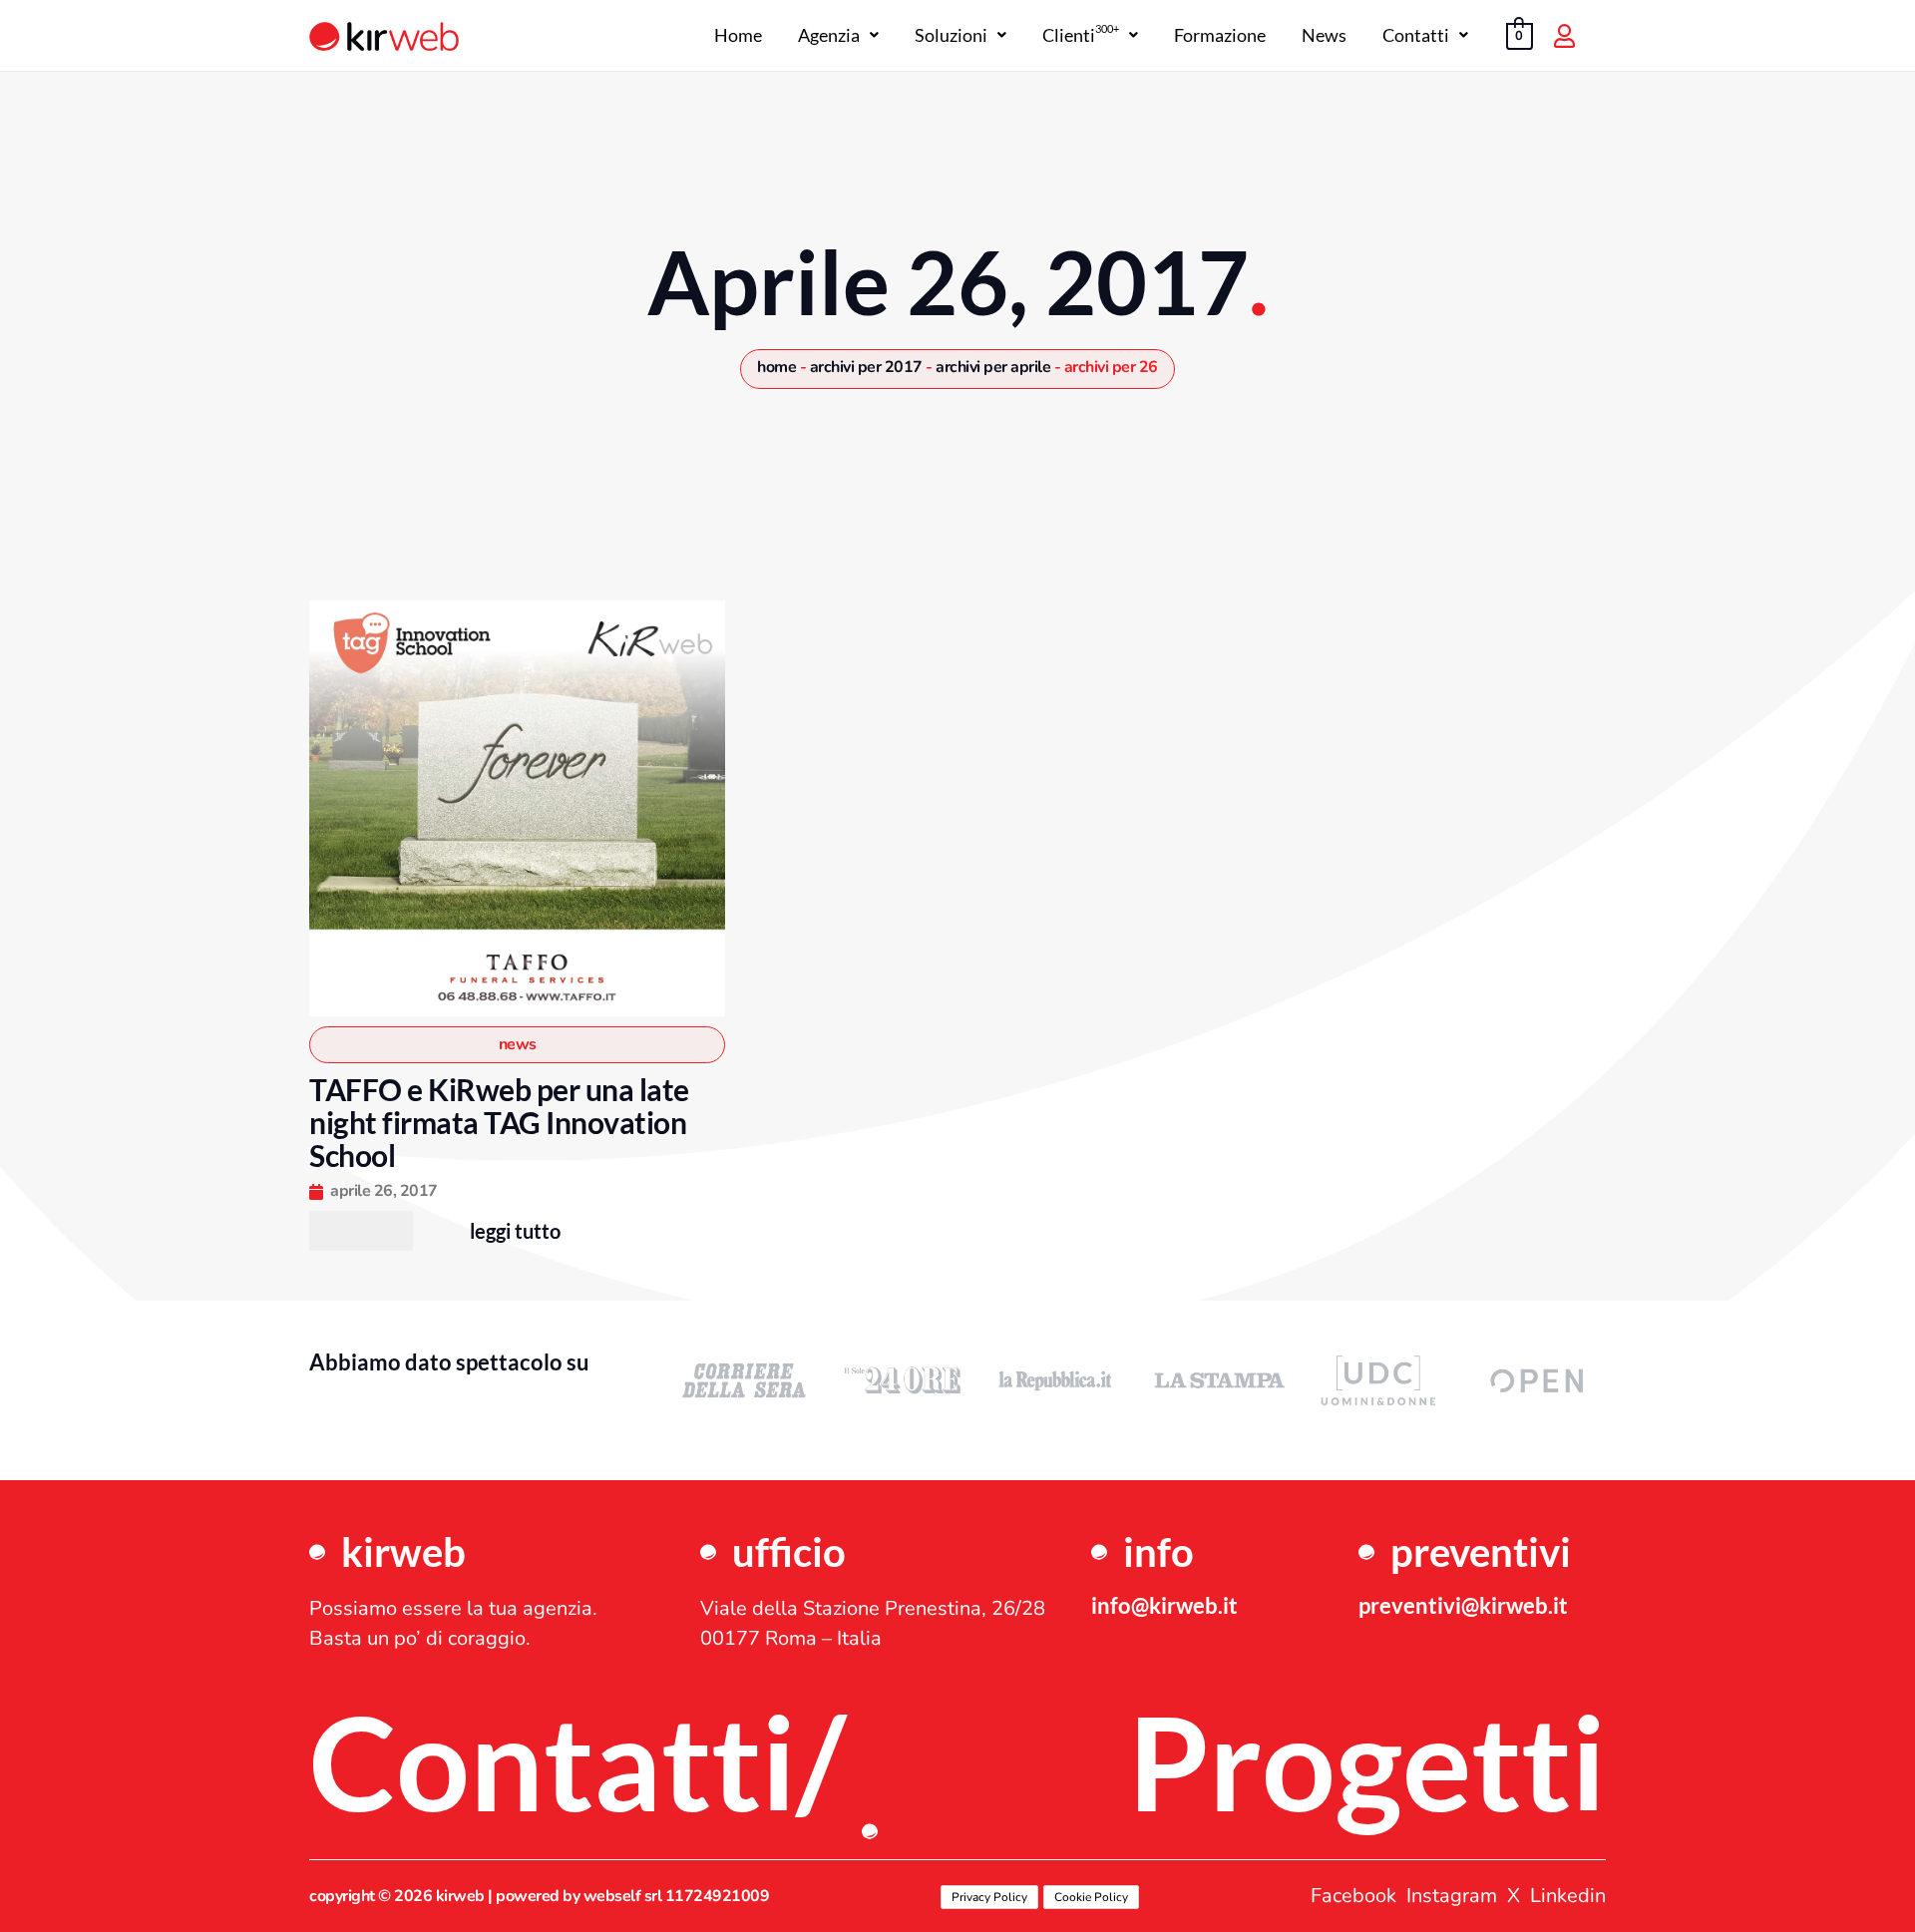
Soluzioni (951, 35)
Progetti (1367, 1761)
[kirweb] (317, 1552)
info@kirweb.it (1164, 1605)
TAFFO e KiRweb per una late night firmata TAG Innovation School (499, 1122)
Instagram (1452, 1896)
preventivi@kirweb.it (1463, 1605)
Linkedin (1568, 1896)
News (1324, 35)
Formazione (1220, 35)
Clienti (1081, 35)
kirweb (403, 1552)
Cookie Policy (1091, 1897)
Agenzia (829, 35)
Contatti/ (577, 1761)
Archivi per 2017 (866, 367)
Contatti (1416, 35)
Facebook (1353, 1896)
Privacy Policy (989, 1897)
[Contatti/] (870, 1831)
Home (738, 35)
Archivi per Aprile (993, 367)
